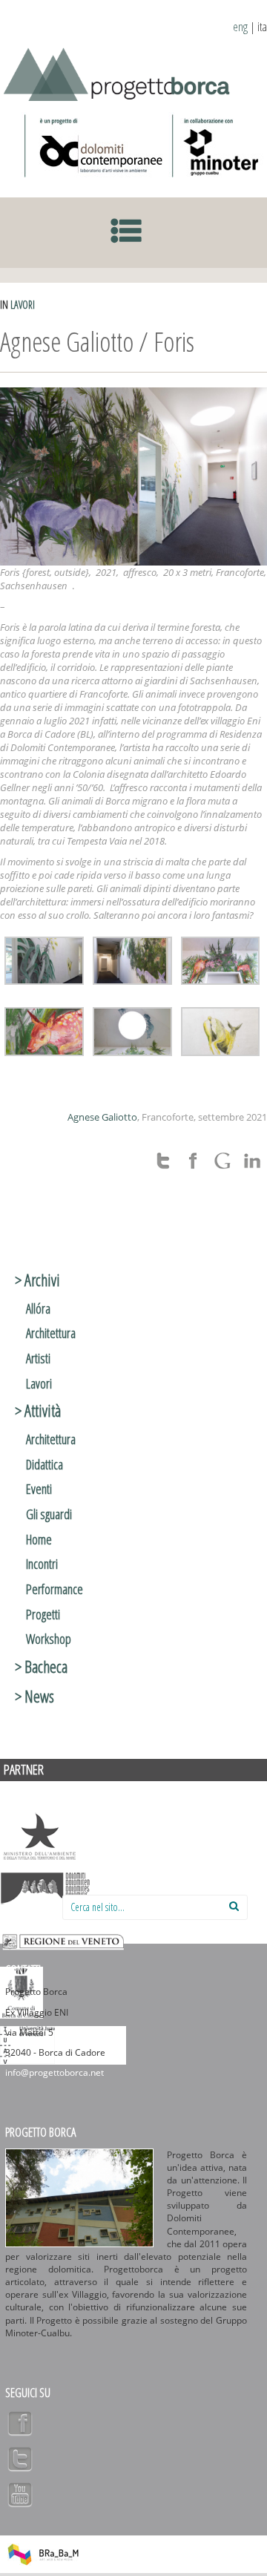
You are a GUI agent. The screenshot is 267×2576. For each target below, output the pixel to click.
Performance (55, 1589)
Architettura (51, 1333)
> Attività (38, 1410)
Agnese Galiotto (102, 1117)
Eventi (39, 1489)
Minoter (218, 145)
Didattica (44, 1464)
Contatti (23, 1970)
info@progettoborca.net (55, 2072)
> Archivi (37, 1279)
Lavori (23, 305)
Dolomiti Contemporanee (95, 145)
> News (34, 1696)
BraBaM (43, 2554)
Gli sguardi (49, 1514)
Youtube (20, 2494)
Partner (24, 1769)
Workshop (49, 1639)
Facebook (20, 2423)
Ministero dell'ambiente (39, 1837)
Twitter (20, 2459)
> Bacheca (41, 1666)
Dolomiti (46, 1889)
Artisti (38, 1358)
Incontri (42, 1564)
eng (240, 27)
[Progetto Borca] (122, 72)
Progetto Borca (40, 2132)
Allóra (38, 1308)
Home (39, 1539)
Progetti (43, 1614)
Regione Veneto (63, 1941)
